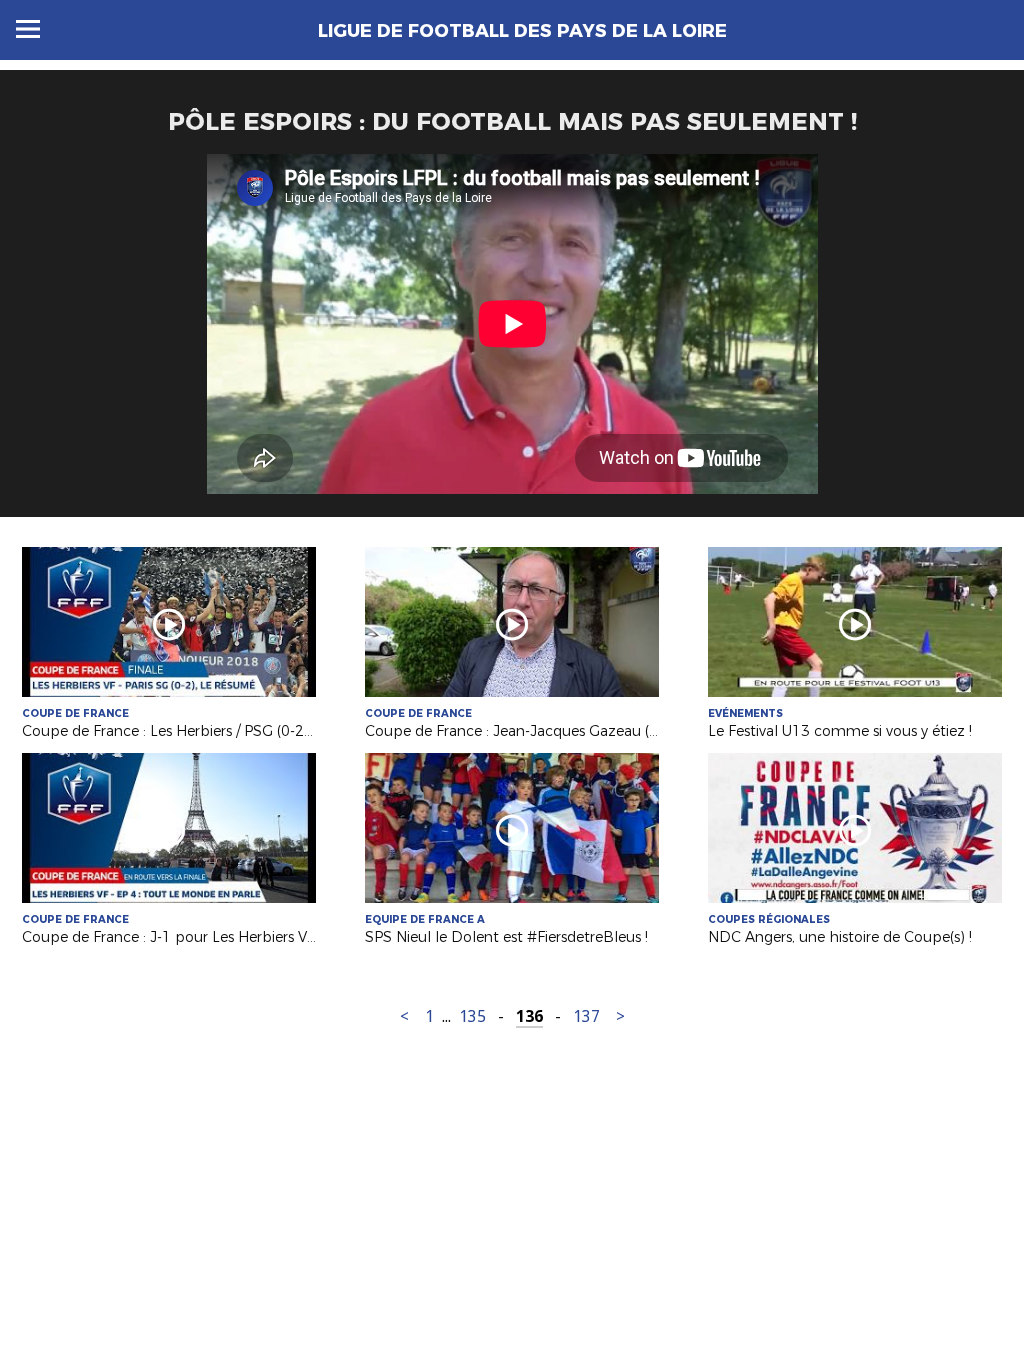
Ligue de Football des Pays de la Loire (522, 31)
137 (586, 1016)
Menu (28, 29)
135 (472, 1016)
